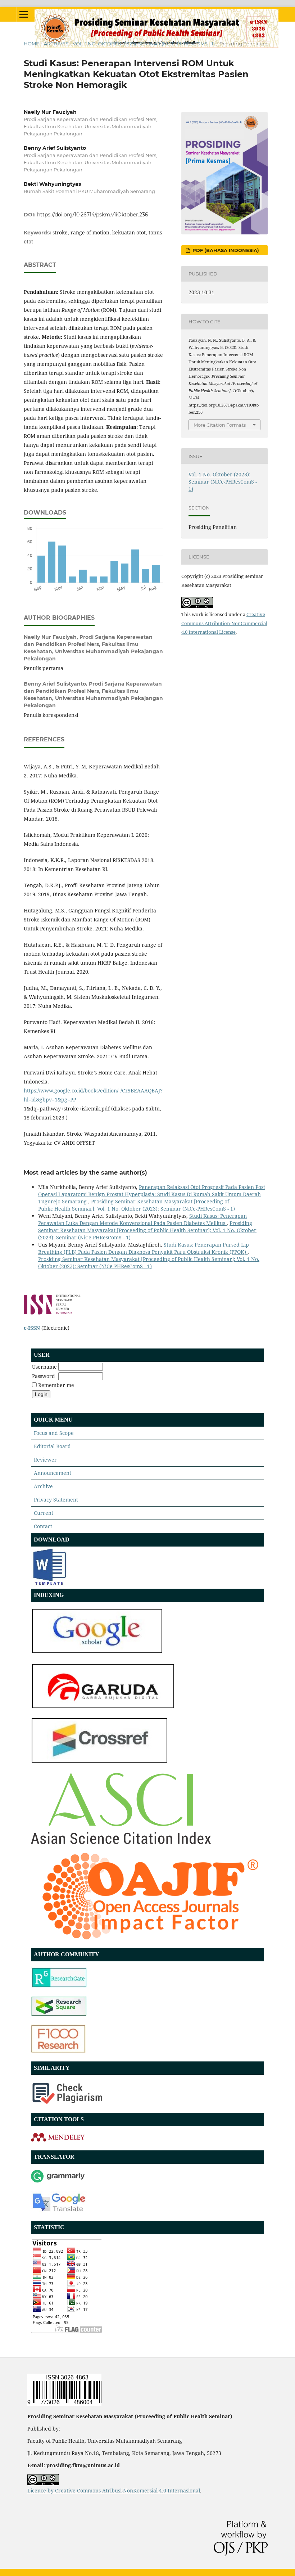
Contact (43, 1526)
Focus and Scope (54, 1433)
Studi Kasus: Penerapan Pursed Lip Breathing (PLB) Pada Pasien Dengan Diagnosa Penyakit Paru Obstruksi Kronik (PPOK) (144, 1248)
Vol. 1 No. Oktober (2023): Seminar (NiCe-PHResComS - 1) (144, 44)
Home (31, 44)
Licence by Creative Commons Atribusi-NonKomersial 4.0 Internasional (114, 2490)
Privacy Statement (56, 1500)
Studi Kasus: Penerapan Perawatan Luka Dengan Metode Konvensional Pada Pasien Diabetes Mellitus (142, 1219)
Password (44, 1376)
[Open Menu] (24, 14)
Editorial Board (52, 1446)
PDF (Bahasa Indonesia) (225, 250)
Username (44, 1367)
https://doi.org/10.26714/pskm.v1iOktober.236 (93, 215)
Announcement (53, 1473)
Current (44, 1513)
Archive (43, 1486)
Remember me (56, 1385)
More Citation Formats (220, 425)
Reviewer (45, 1460)
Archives (56, 44)
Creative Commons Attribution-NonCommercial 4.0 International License (224, 623)
